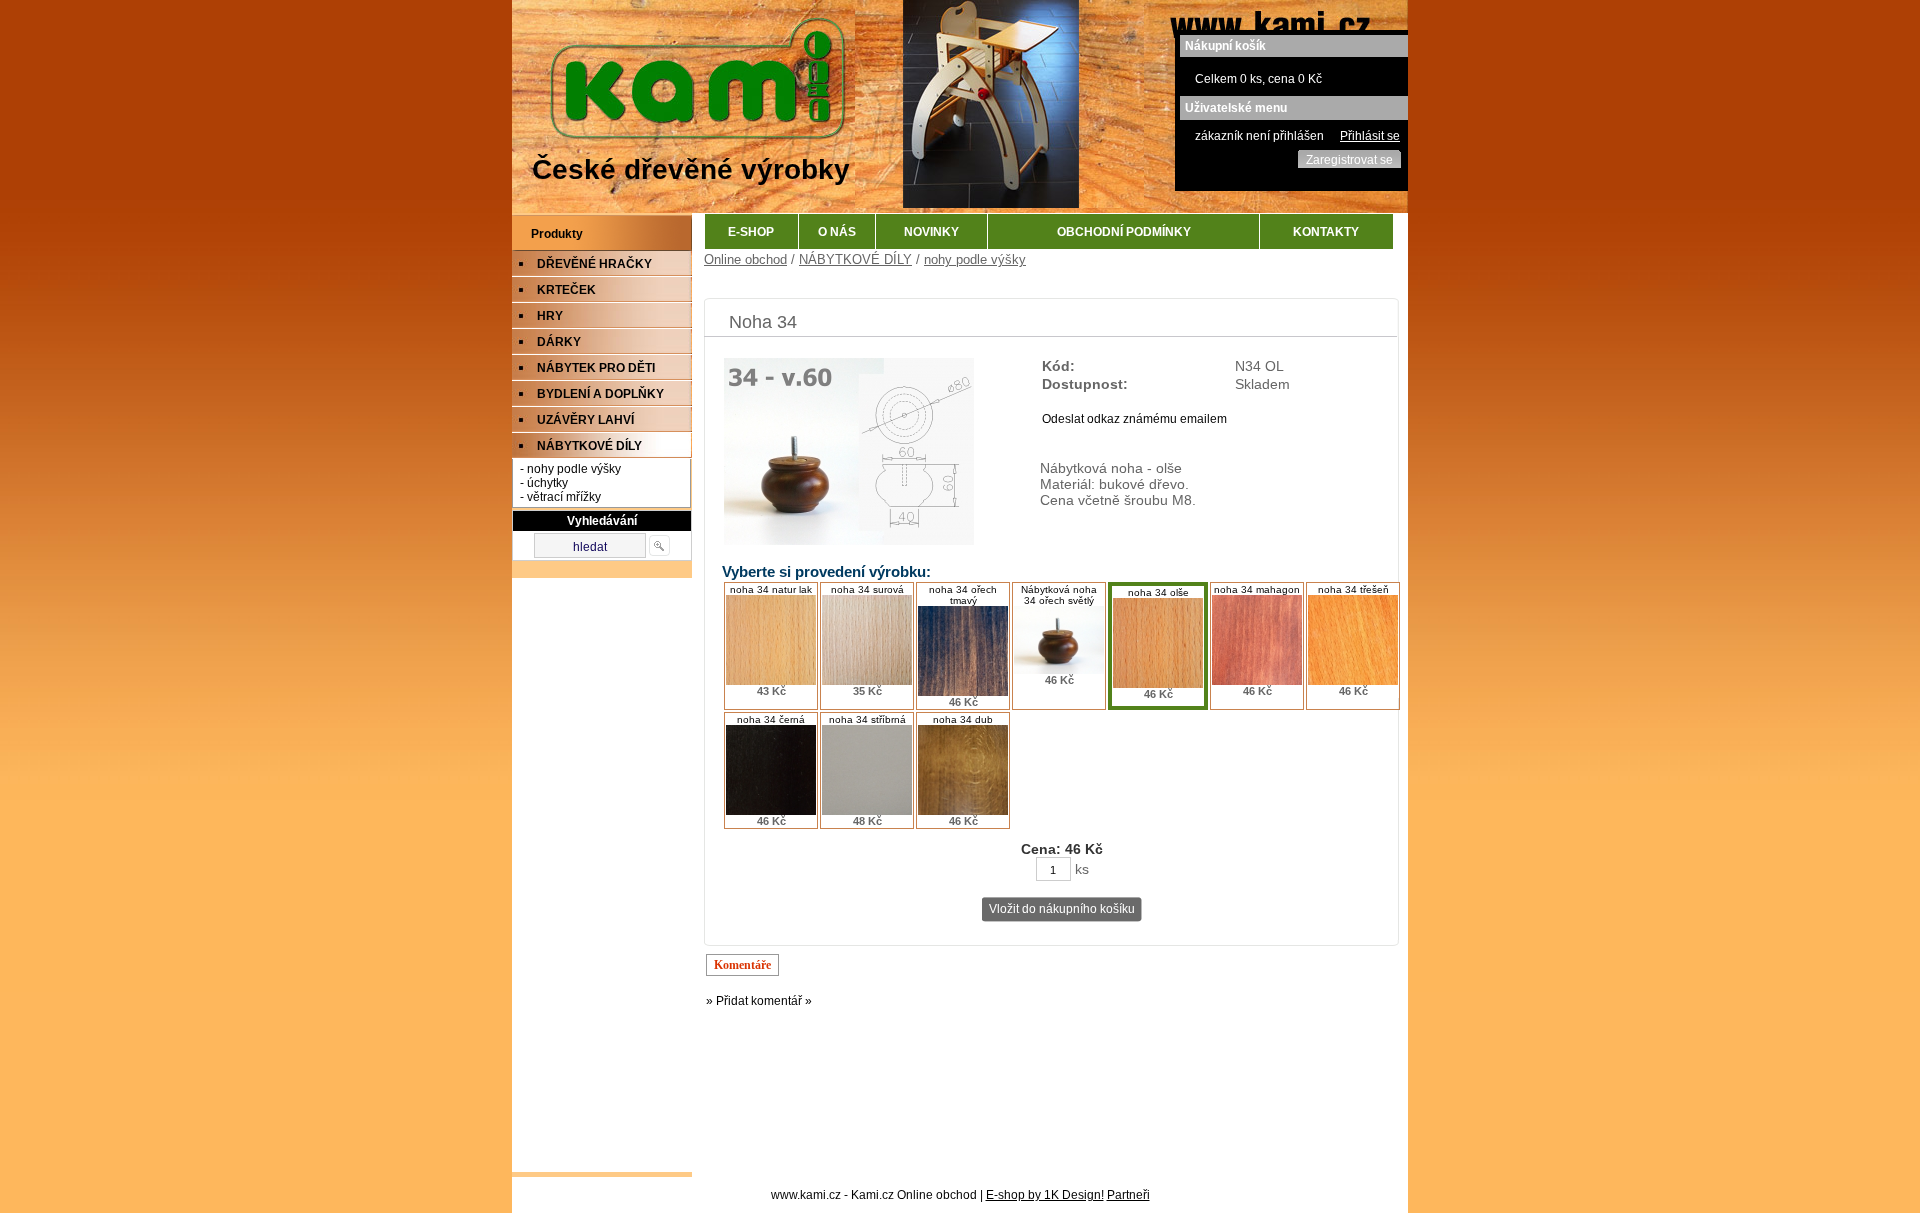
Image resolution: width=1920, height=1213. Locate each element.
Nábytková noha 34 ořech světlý (1059, 595)
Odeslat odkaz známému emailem (1134, 419)
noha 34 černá (771, 719)
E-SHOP (751, 232)
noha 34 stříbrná (867, 719)
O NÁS (837, 232)
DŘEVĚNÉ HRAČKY (594, 264)
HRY (550, 316)
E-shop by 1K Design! (1045, 1195)
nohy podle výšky (975, 259)
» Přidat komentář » (759, 1001)
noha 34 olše (1158, 592)
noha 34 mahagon (1257, 589)
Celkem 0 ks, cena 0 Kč (1258, 79)
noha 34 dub (963, 719)
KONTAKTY (1326, 232)
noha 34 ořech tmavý (963, 595)
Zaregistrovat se (1349, 160)
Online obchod (745, 259)
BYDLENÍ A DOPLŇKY (600, 394)
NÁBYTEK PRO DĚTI (596, 368)
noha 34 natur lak (771, 589)
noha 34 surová (867, 589)
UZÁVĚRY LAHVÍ (585, 420)
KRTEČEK (566, 290)
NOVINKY (931, 232)
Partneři (1128, 1195)
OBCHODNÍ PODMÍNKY (1124, 232)
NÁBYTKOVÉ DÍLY (589, 446)
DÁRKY (559, 342)
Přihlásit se (1370, 136)
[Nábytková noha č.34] (849, 541)
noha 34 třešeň (1353, 589)
